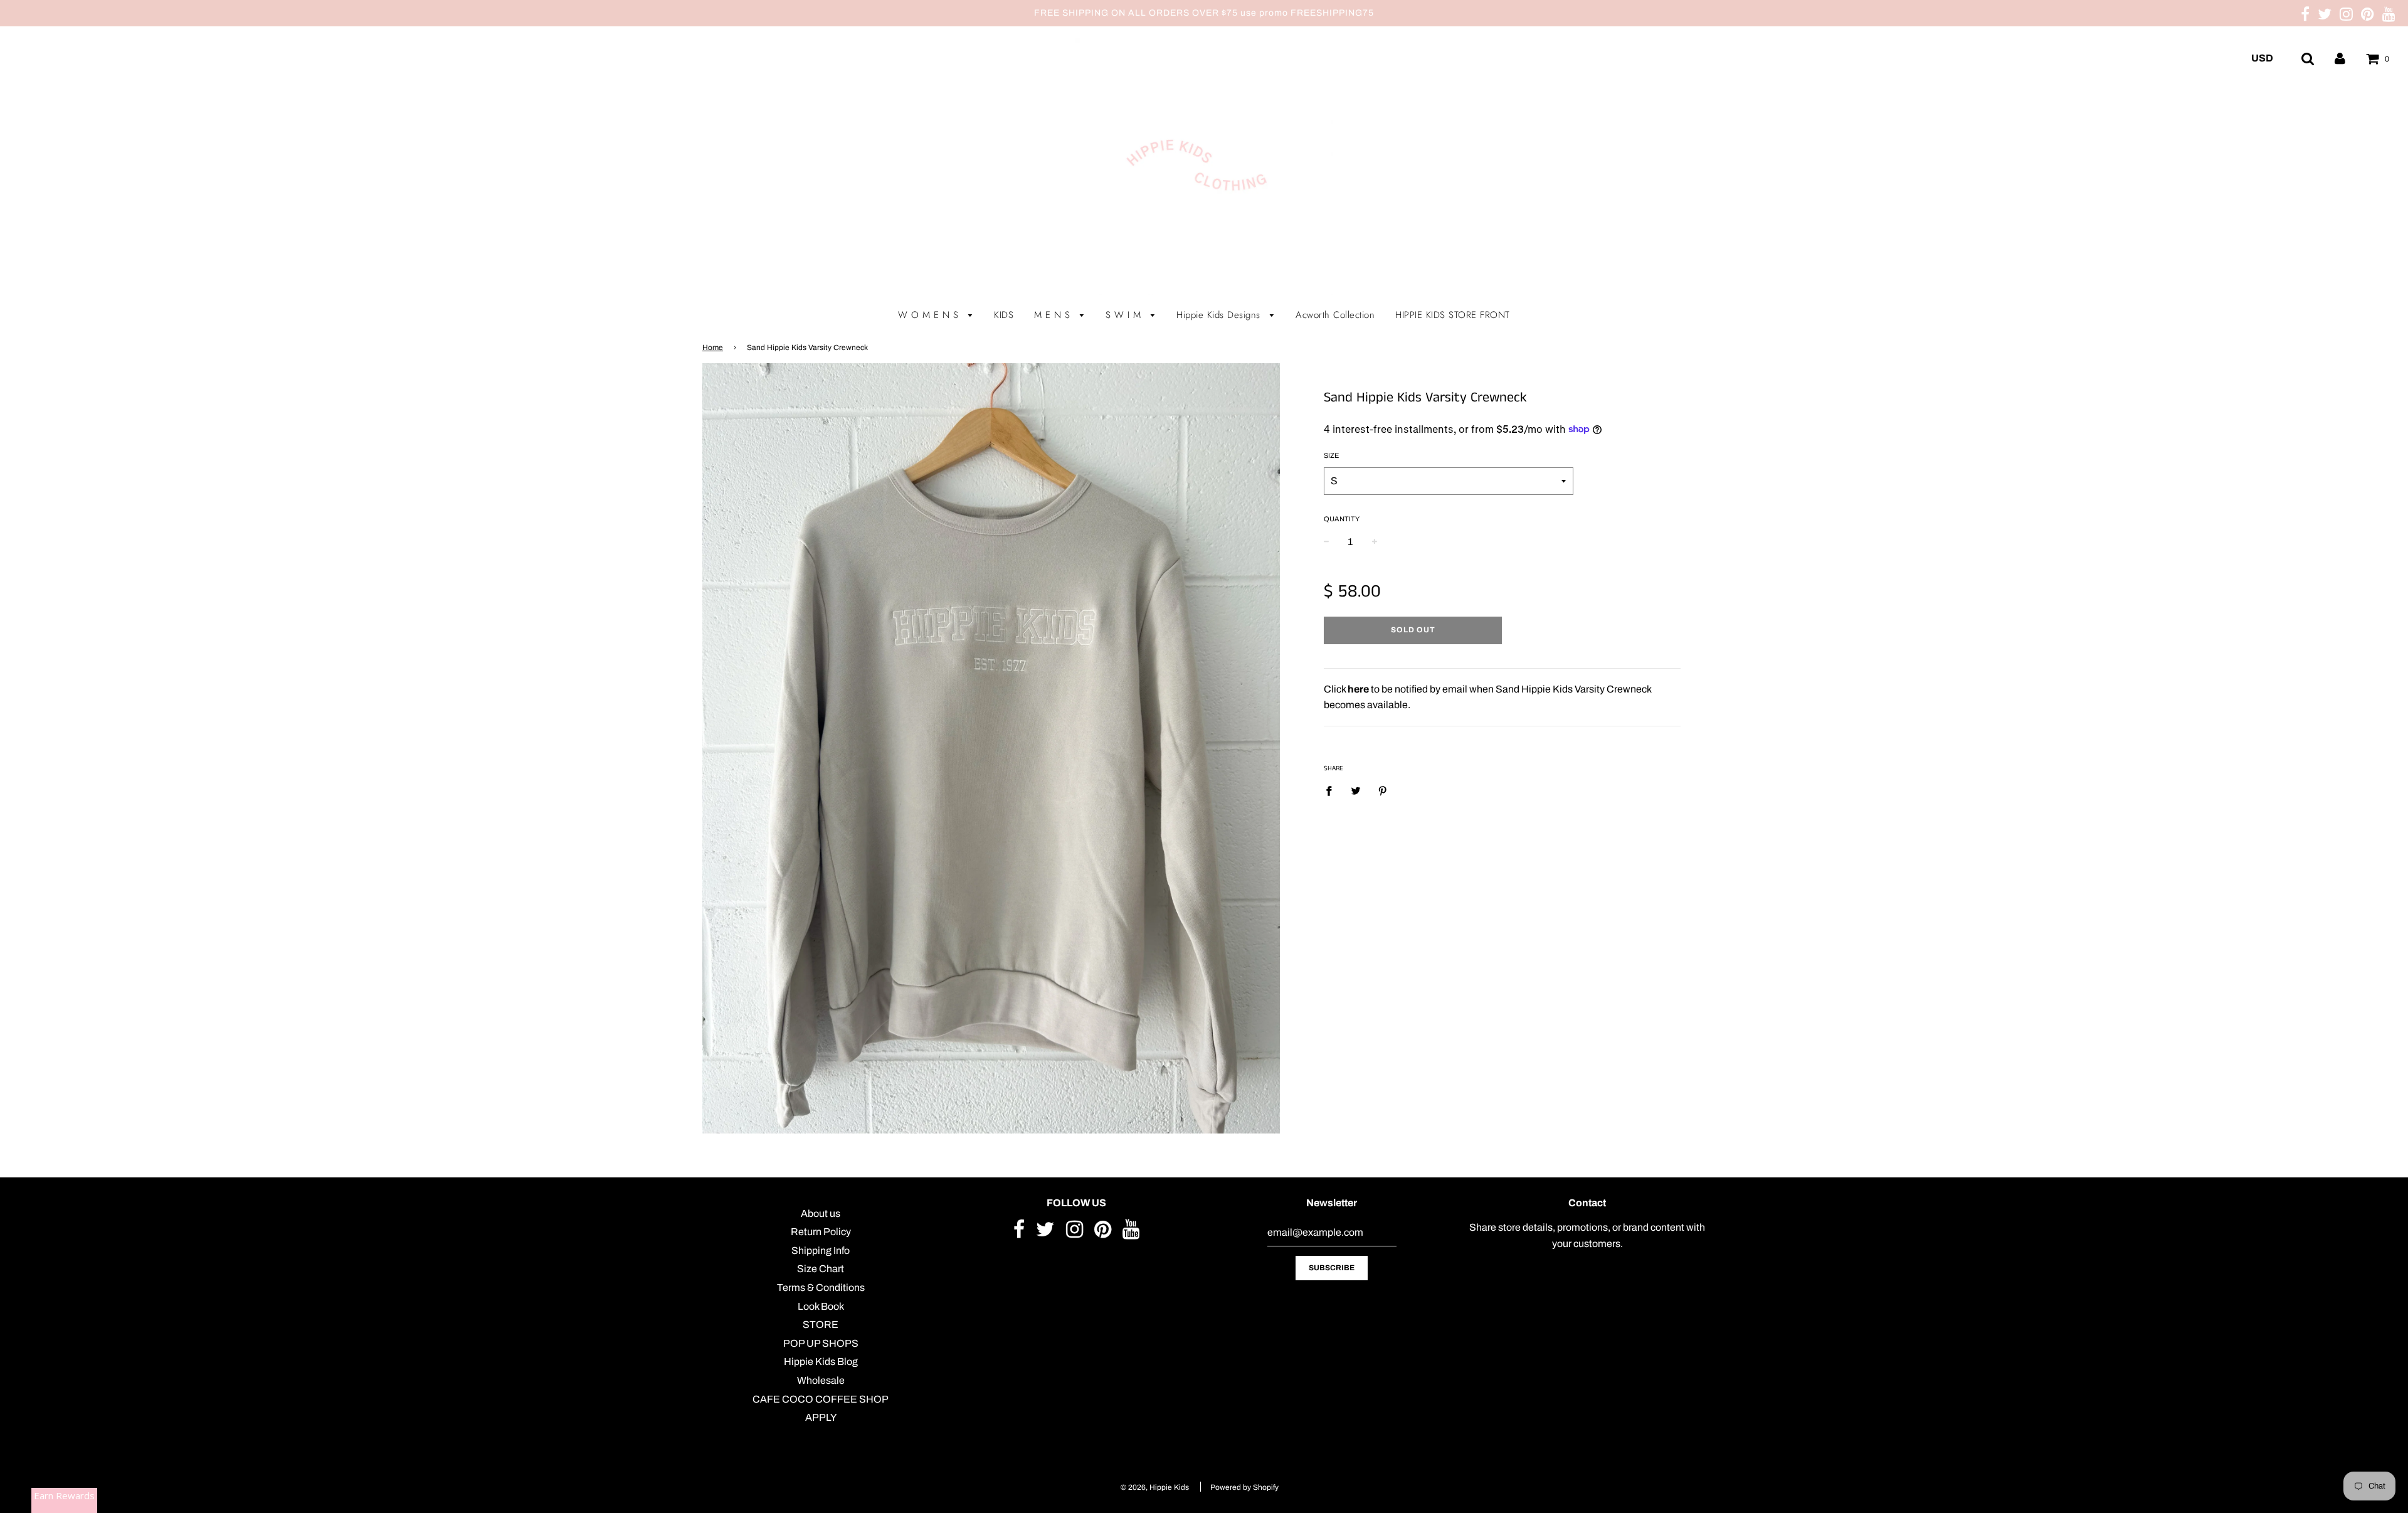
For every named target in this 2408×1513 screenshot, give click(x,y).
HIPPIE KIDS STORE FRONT (1453, 315)
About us (821, 1213)
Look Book (821, 1306)
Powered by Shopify (1244, 1487)
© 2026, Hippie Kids (1155, 1487)
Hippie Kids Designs (1220, 315)
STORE (821, 1325)
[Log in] (2340, 58)
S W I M (1125, 315)
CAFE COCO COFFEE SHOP (821, 1399)
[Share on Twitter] (1356, 790)
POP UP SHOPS (821, 1343)
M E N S (1054, 315)
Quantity (1342, 519)
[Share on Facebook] (1333, 790)
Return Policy (821, 1232)
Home (713, 348)
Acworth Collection (1335, 315)
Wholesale (821, 1380)
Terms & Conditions (821, 1287)
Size (1331, 455)
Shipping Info (821, 1250)
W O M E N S (930, 315)
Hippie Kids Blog (821, 1362)
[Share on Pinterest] (1383, 790)
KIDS (1004, 315)
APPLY (821, 1417)
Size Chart (821, 1269)
